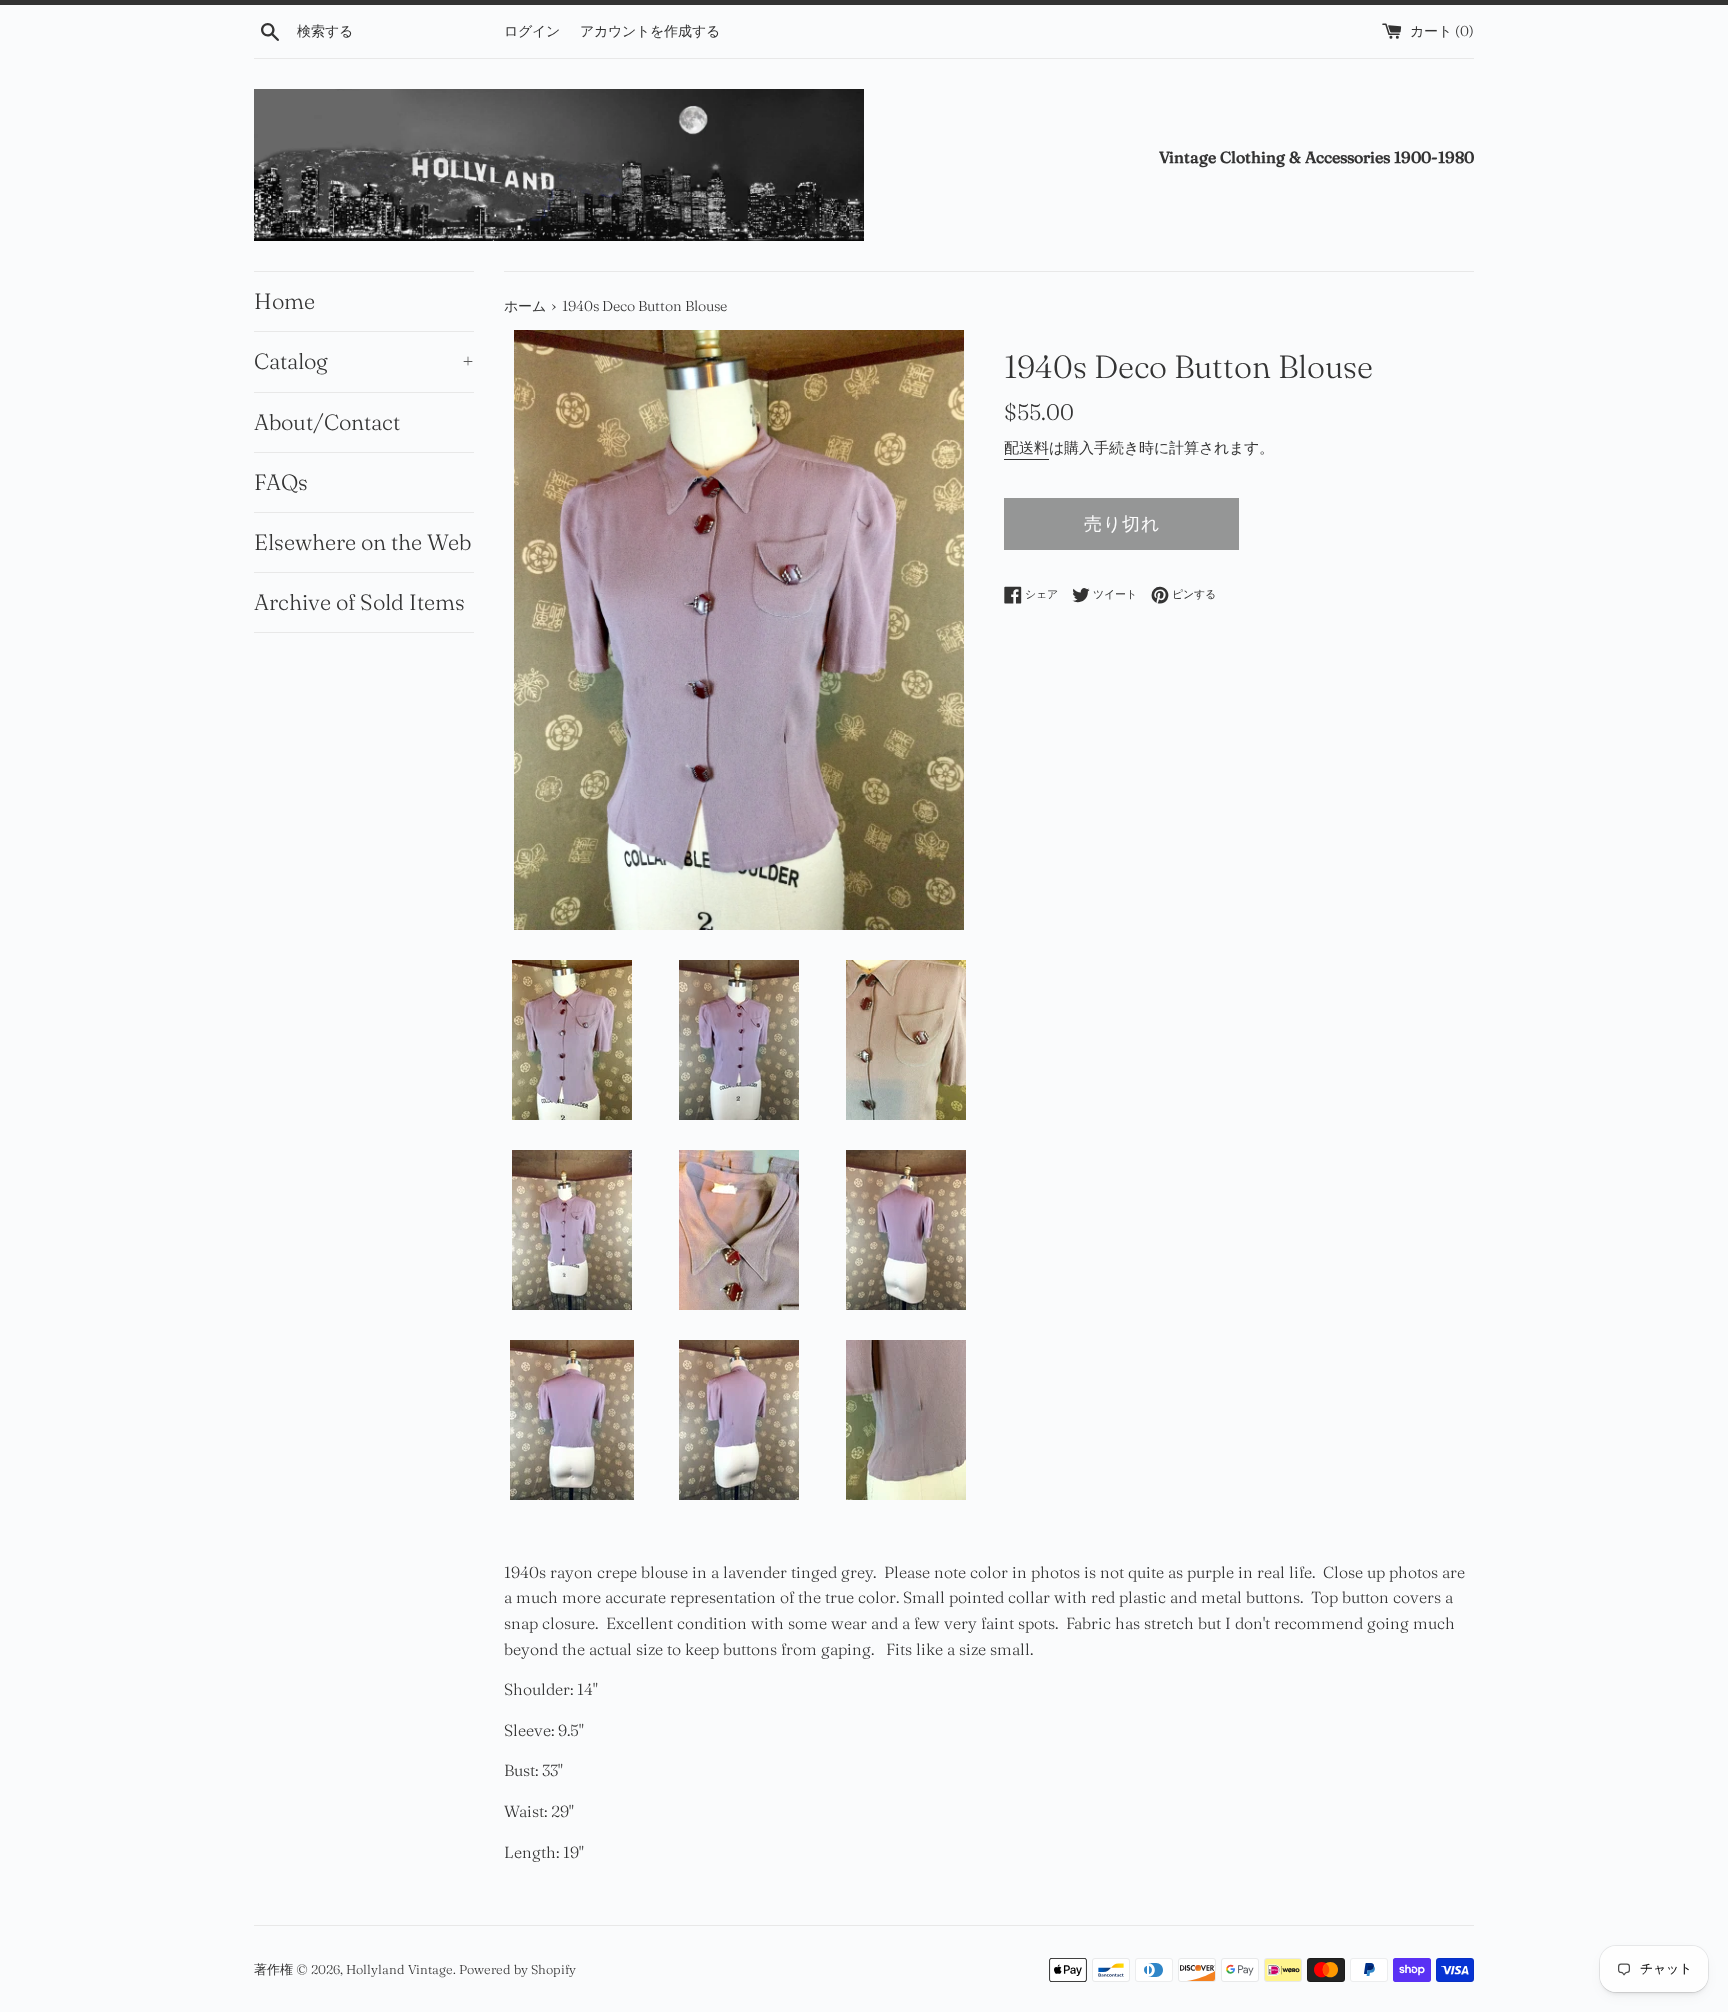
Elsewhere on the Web (362, 542)
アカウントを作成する (650, 31)
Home (284, 301)
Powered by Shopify (517, 1969)
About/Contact (327, 422)
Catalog (364, 361)
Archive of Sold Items (359, 602)
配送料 (1026, 447)
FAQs (281, 482)
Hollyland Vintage (399, 1969)
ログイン (532, 31)
